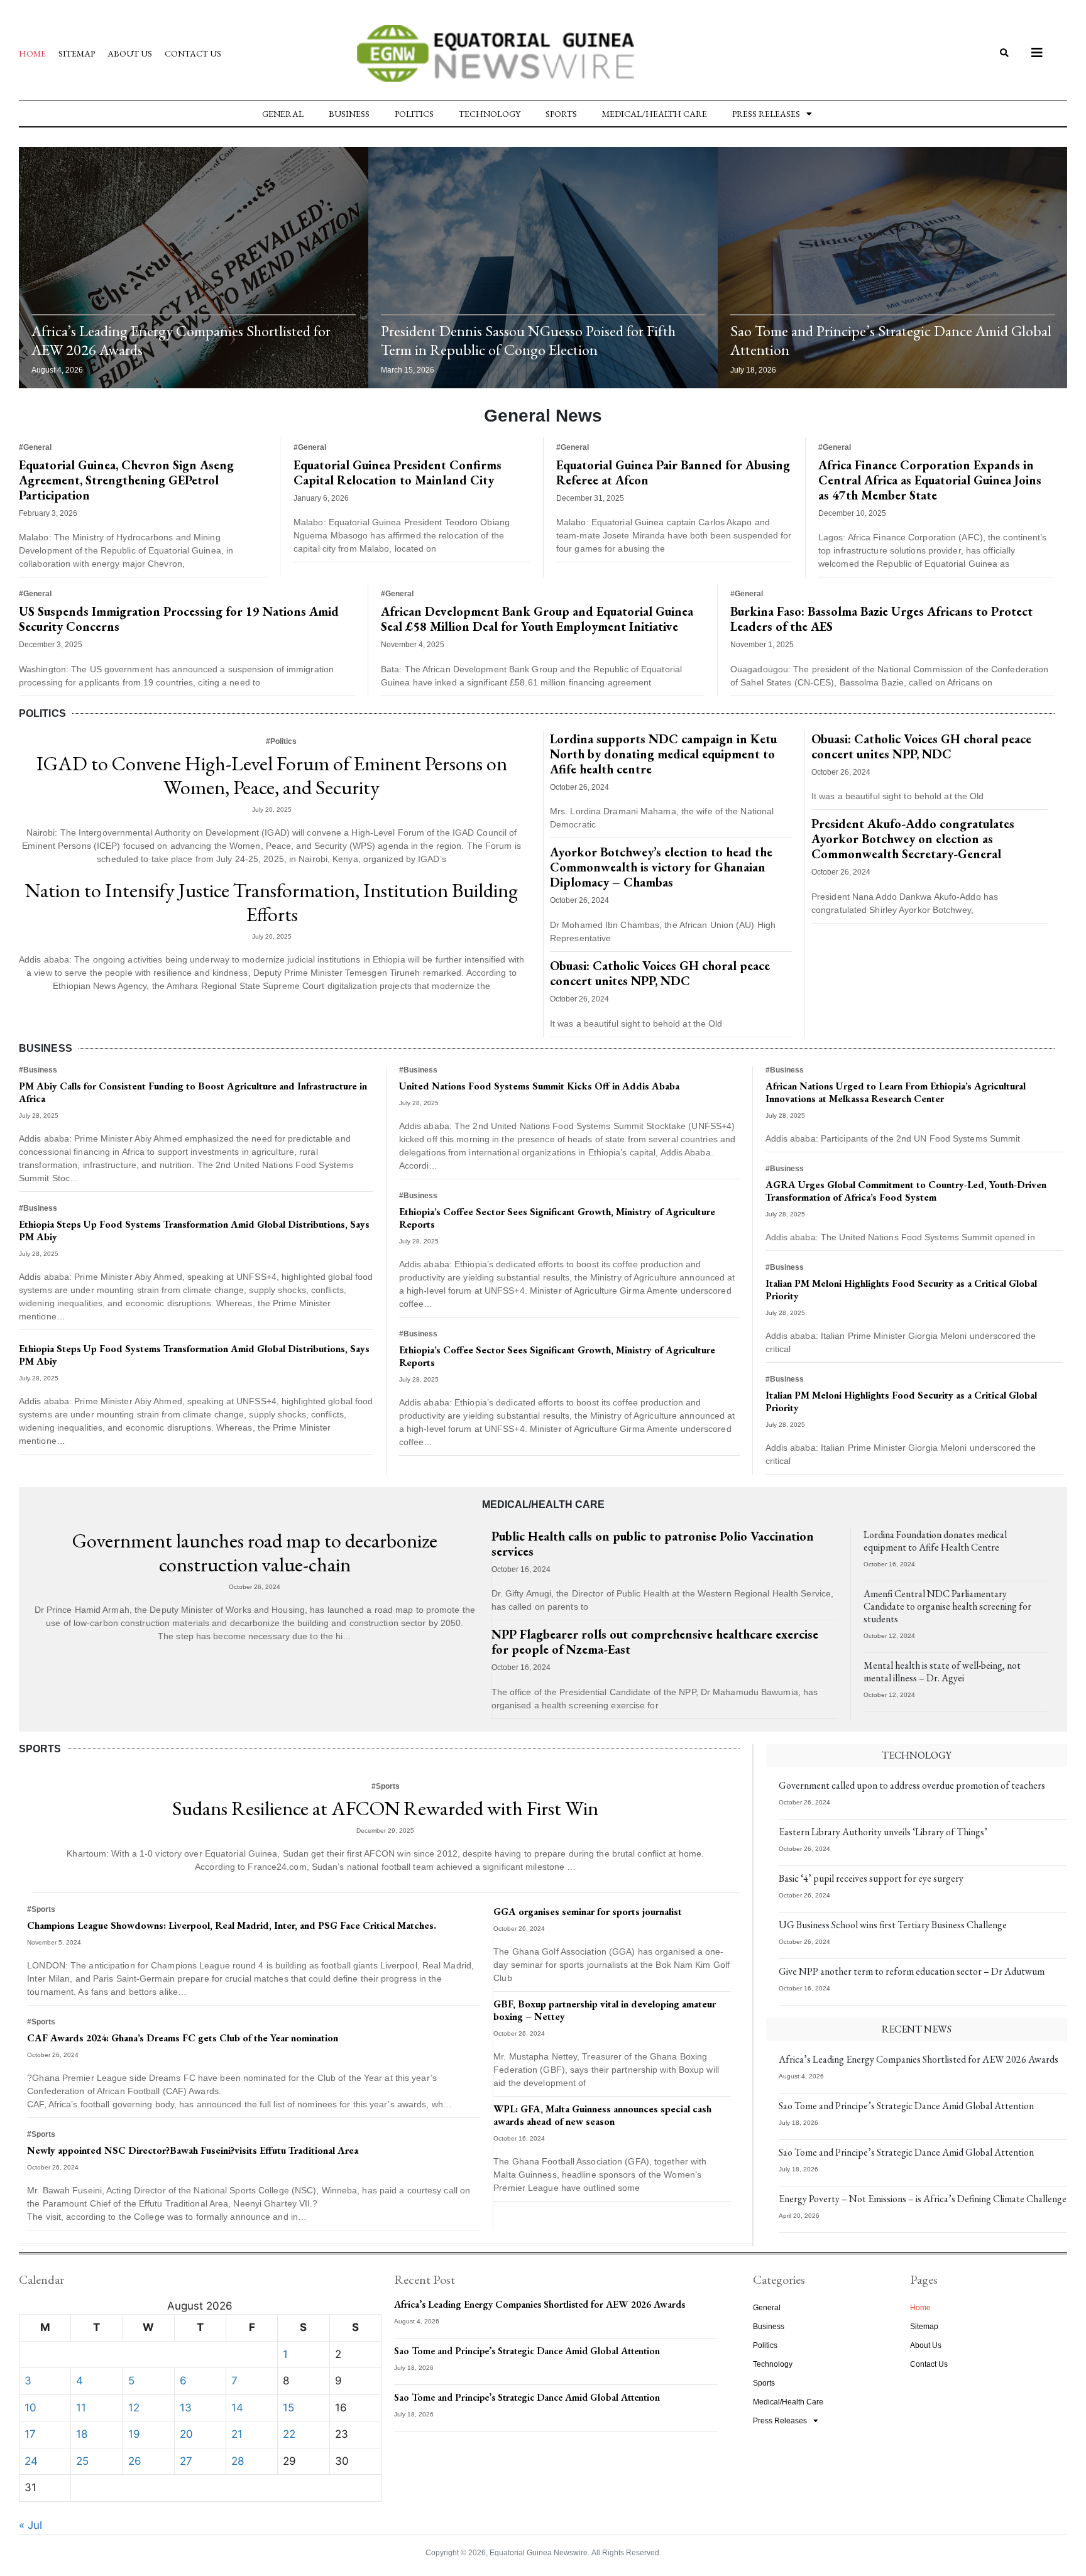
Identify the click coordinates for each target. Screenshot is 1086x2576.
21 (237, 2434)
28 (238, 2461)
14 (237, 2408)
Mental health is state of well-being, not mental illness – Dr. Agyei (942, 1672)
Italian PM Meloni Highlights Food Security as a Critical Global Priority (901, 1290)
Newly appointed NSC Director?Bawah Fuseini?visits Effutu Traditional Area (193, 2150)
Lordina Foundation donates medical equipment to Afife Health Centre (935, 1541)
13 (186, 2408)
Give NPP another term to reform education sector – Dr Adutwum (912, 1971)
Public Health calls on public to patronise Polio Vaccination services (653, 1544)
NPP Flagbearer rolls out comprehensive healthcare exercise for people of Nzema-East (655, 1642)
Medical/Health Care (655, 114)
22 (289, 2434)
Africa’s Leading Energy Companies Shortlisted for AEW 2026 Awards (181, 340)
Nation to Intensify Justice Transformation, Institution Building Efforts (271, 902)
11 (81, 2408)
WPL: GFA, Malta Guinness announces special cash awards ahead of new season (602, 2115)
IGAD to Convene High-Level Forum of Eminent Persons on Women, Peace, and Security (272, 775)
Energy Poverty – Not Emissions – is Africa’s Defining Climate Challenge (923, 2199)
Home (32, 53)
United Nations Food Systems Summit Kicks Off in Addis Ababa (539, 1086)
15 (288, 2408)
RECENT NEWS (917, 2029)
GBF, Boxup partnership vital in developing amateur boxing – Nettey (605, 2010)
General (283, 114)
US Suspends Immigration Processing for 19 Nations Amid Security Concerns (179, 619)
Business (349, 114)
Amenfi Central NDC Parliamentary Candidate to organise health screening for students (947, 1606)
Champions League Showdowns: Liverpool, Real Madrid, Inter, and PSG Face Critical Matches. (232, 1925)
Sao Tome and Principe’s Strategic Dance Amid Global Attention (891, 340)
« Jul (30, 2525)
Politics (414, 114)
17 (30, 2434)
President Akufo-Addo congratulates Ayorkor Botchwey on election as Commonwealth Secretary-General (913, 839)
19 (134, 2434)
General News (543, 416)
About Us (130, 53)
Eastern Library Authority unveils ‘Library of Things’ (883, 1832)
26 (135, 2461)
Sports (561, 114)
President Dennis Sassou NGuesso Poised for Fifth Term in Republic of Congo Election (528, 340)
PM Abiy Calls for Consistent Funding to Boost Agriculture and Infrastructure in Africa (193, 1092)
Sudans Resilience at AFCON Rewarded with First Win (385, 1808)
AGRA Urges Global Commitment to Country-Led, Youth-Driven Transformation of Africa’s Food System (906, 1191)
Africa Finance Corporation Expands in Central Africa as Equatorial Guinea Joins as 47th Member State (930, 480)
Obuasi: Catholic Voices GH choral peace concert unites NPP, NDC (660, 973)
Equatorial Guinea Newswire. (540, 2553)
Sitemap (77, 53)
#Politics (281, 741)
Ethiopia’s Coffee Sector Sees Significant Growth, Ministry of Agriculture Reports (557, 1218)
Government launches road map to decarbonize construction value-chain (255, 1553)
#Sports (386, 1786)
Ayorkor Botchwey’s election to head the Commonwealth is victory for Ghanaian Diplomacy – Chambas (661, 867)
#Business (38, 1070)
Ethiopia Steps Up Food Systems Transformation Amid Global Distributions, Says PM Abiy (194, 1231)
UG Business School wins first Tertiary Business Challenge (893, 1925)
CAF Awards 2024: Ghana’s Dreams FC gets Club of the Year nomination (183, 2038)
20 (186, 2434)
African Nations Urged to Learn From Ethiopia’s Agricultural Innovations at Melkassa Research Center (896, 1092)
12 (134, 2408)
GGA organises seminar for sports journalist (588, 1912)
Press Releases (766, 114)
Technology (490, 114)
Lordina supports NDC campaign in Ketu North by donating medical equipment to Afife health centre (663, 754)
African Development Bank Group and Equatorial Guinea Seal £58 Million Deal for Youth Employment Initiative (537, 619)
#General (35, 447)
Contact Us (193, 53)
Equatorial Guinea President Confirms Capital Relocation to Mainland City (398, 472)
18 (82, 2434)
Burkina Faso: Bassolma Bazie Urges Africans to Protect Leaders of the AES (881, 619)
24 (31, 2461)
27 (186, 2461)
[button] (1004, 54)
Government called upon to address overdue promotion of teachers (912, 1785)
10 (30, 2408)
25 (82, 2461)
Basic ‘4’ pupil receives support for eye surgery (871, 1878)
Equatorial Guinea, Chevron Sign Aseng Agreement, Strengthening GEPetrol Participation (126, 480)
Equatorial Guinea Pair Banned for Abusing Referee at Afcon (673, 472)
